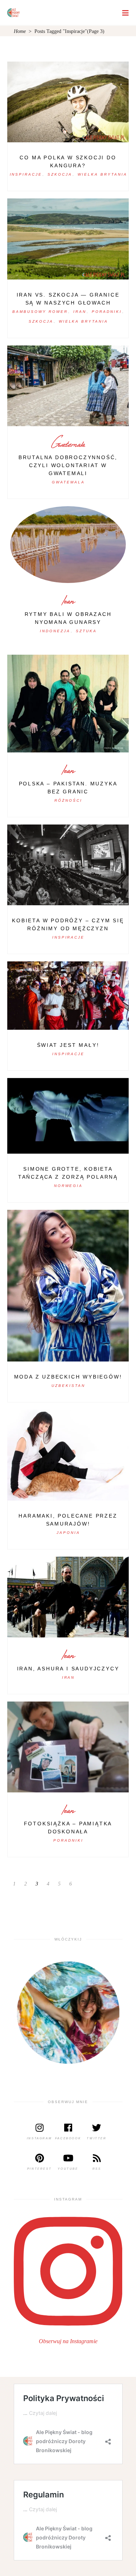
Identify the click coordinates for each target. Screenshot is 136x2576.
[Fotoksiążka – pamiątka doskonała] (68, 1747)
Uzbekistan (68, 1386)
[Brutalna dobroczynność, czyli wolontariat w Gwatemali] (68, 386)
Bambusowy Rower (40, 312)
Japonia (68, 1533)
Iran (80, 312)
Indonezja (55, 631)
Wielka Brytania (102, 174)
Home (20, 31)
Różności (68, 800)
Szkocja (60, 174)
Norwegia (69, 1186)
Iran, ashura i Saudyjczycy (68, 1669)
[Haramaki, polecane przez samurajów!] (68, 1455)
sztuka (86, 631)
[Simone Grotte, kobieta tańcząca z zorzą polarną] (68, 1116)
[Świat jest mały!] (68, 995)
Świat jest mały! (68, 1045)
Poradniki (107, 312)
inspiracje (26, 174)
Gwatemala (68, 444)
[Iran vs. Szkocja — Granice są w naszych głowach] (68, 239)
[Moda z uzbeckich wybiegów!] (68, 1286)
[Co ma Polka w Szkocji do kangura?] (68, 102)
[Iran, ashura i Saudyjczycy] (68, 1597)
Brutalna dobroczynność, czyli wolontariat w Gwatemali (68, 465)
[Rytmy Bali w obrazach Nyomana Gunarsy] (68, 545)
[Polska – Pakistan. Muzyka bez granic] (68, 704)
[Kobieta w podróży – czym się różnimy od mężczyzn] (68, 865)
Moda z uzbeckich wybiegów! (68, 1377)
